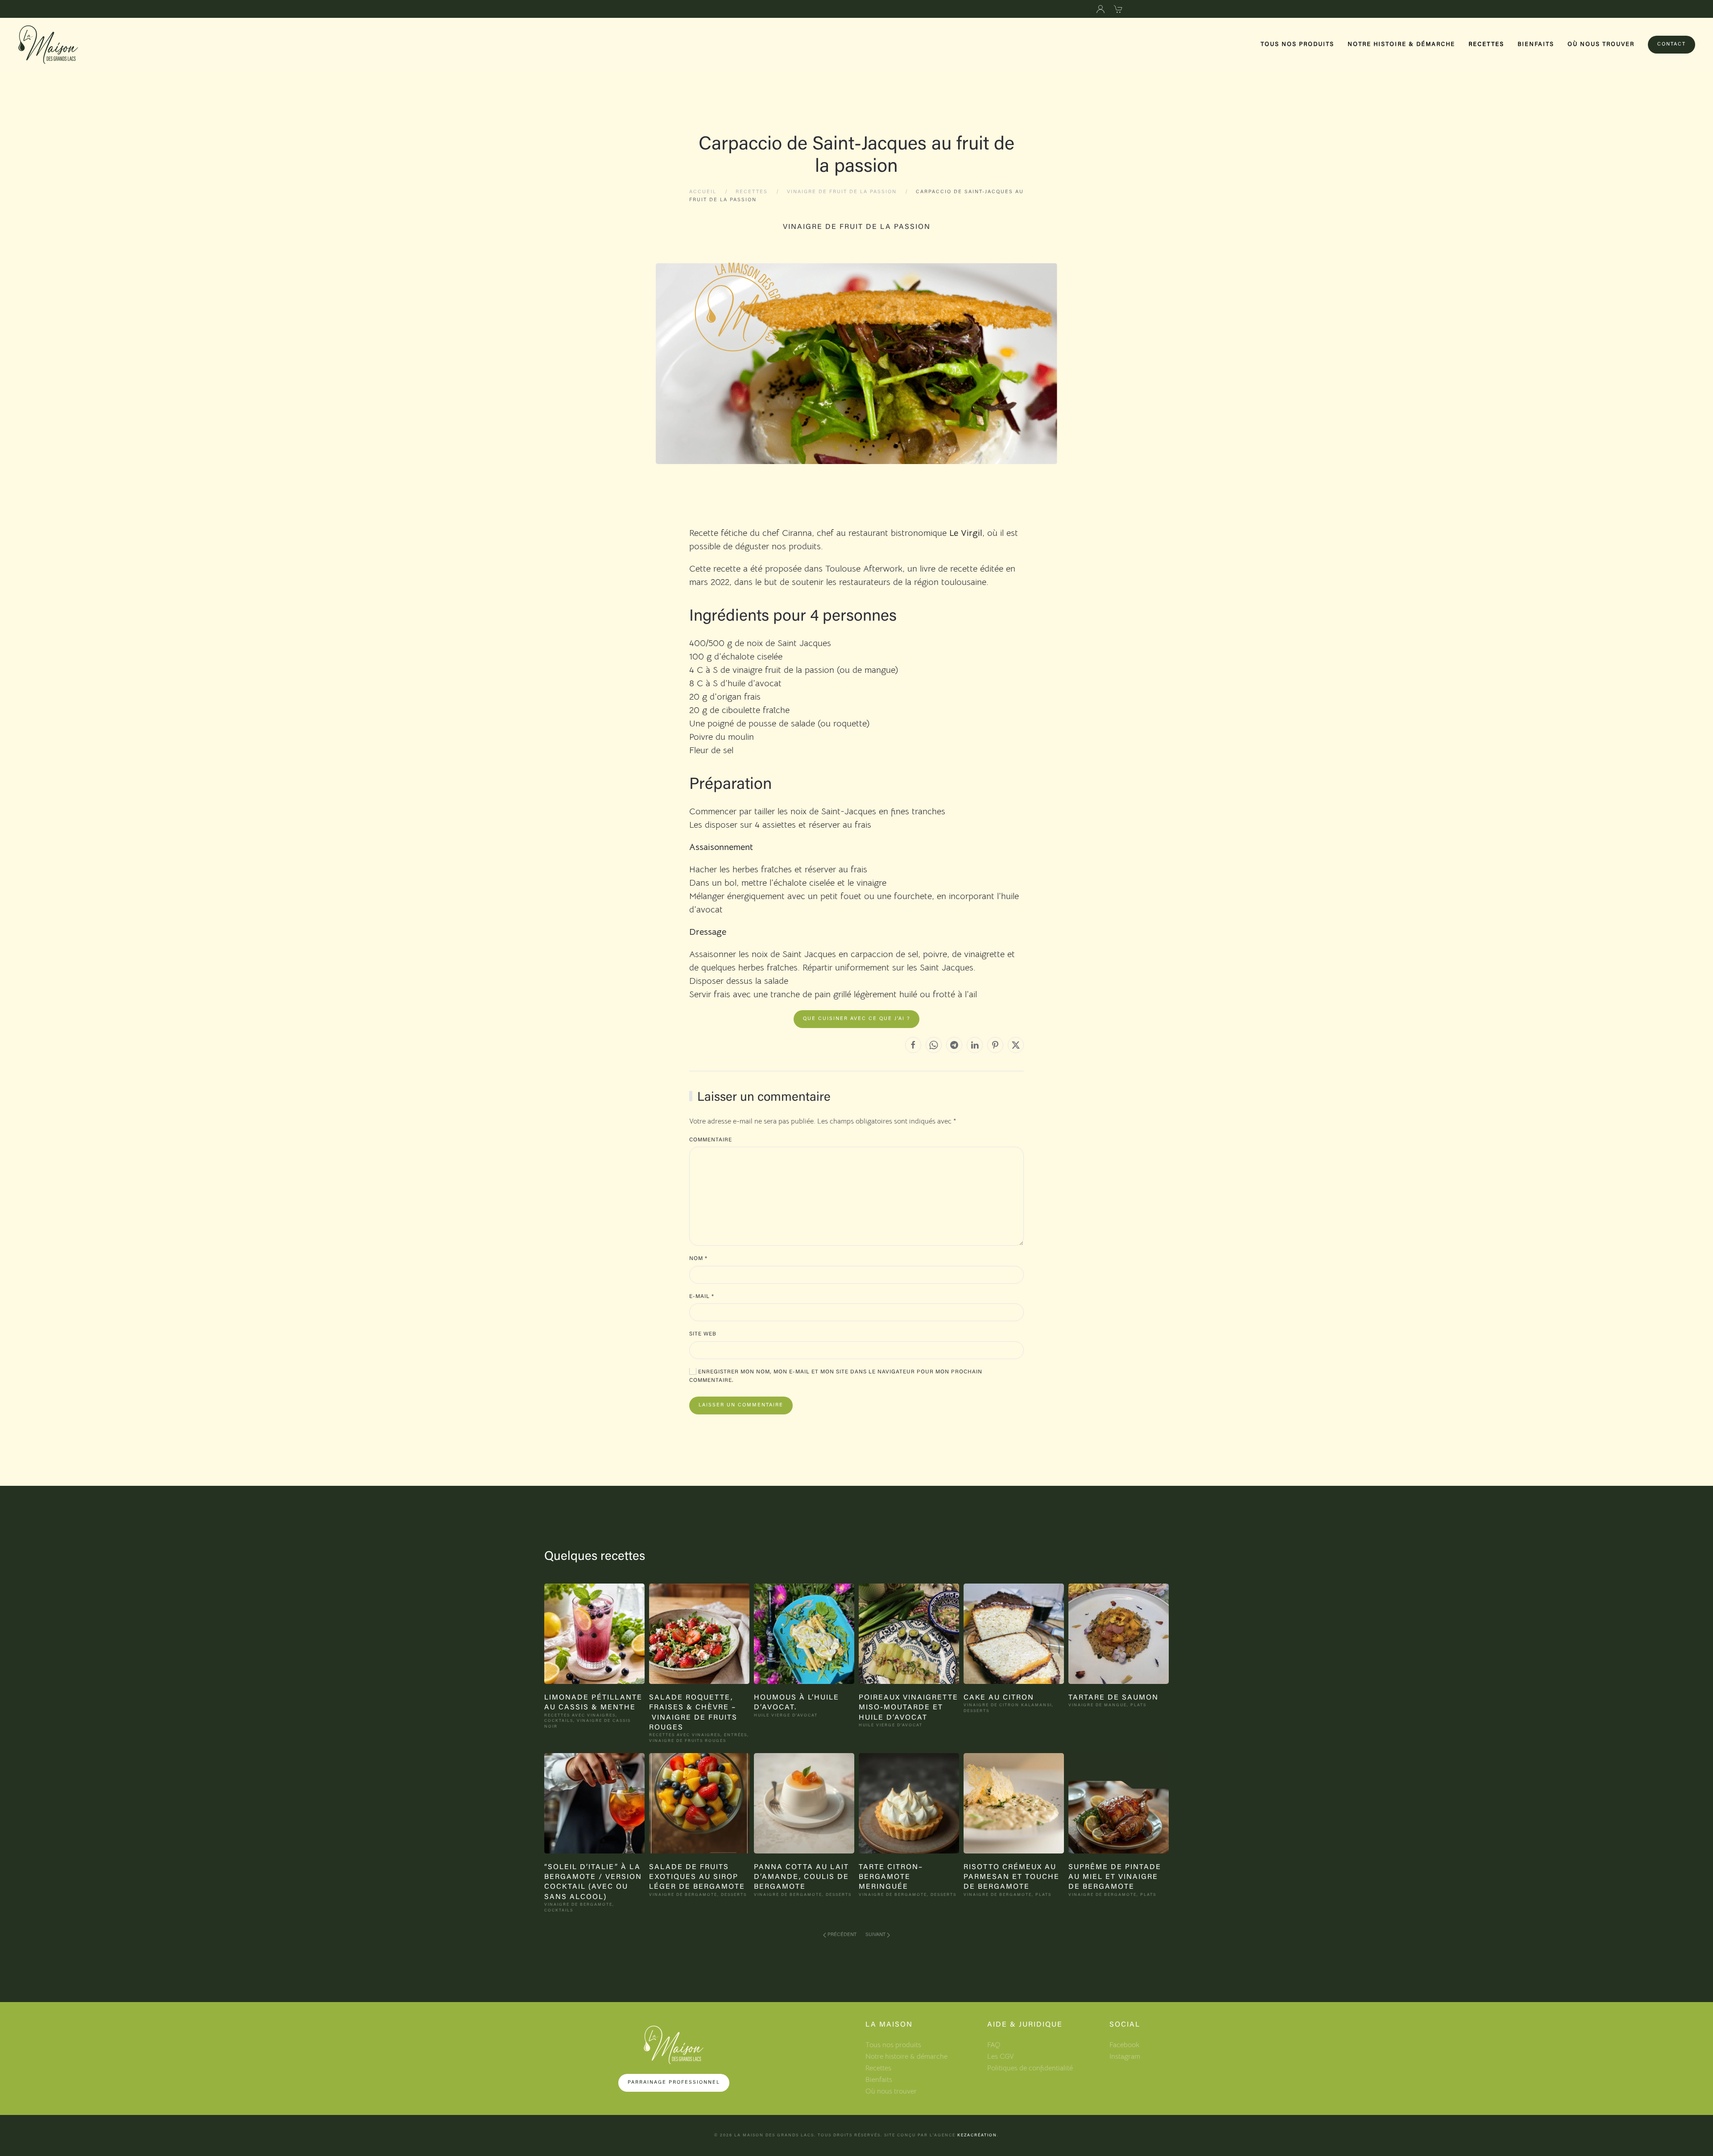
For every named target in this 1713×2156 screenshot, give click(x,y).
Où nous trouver (1601, 44)
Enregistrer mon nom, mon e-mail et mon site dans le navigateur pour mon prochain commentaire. (836, 1377)
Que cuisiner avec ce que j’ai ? (856, 1019)
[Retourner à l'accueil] (48, 45)
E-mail (702, 1297)
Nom (698, 1259)
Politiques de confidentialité (1030, 2068)
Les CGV (1001, 2056)
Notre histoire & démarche (1401, 44)
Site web (703, 1334)
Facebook (1124, 2045)
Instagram (1125, 2056)
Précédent (842, 1935)
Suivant (875, 1935)
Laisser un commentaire (741, 1405)
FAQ (994, 2045)
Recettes (1486, 44)
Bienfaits (1536, 44)
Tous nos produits (1297, 44)
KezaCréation (977, 2135)
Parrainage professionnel (674, 2083)
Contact (1672, 44)
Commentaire (711, 1140)
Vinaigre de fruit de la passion (857, 227)
